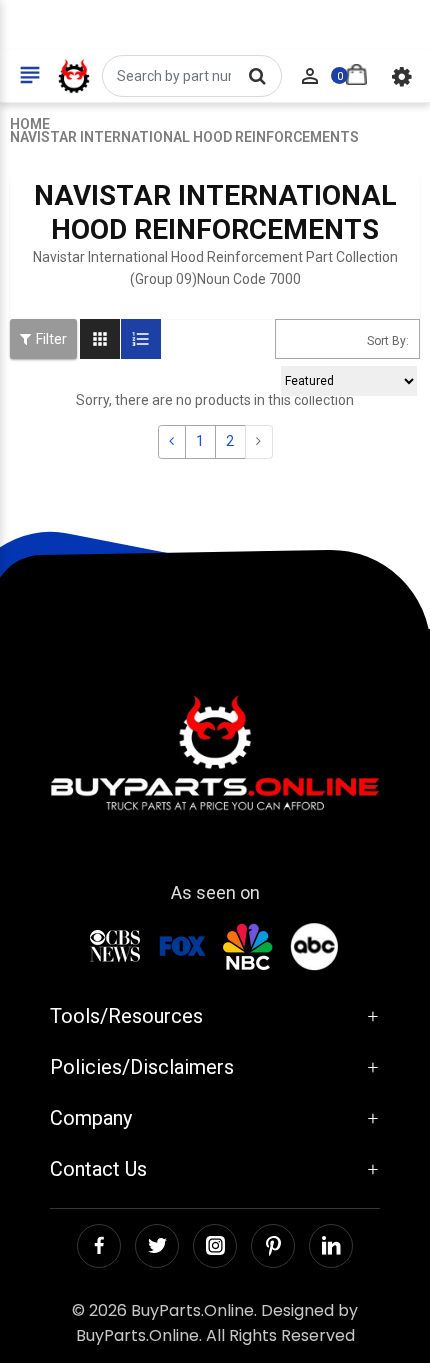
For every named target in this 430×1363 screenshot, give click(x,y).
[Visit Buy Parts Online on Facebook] (99, 1246)
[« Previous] (172, 442)
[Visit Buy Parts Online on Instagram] (215, 1246)
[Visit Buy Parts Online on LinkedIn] (331, 1246)
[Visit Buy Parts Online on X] (157, 1246)
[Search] (257, 76)
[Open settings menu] (402, 76)
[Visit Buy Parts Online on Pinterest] (273, 1246)
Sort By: (388, 341)
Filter (51, 339)
